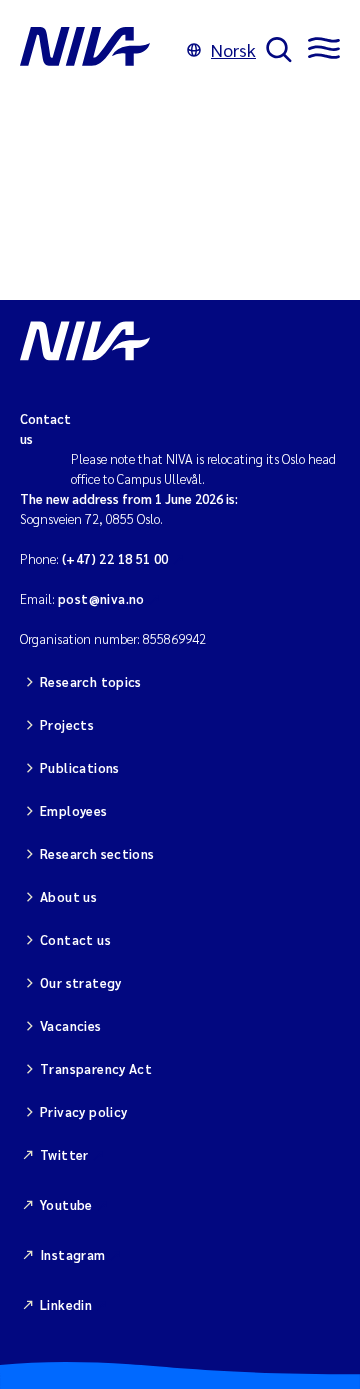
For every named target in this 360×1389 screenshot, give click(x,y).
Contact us (75, 939)
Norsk (233, 49)
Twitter (64, 1154)
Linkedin (66, 1304)
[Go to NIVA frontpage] (98, 50)
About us (68, 896)
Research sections (97, 853)
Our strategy (81, 982)
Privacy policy (83, 1111)
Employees (74, 810)
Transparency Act (96, 1068)
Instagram (73, 1254)
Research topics (91, 681)
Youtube (66, 1204)
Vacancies (71, 1025)
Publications (80, 767)
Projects (67, 724)
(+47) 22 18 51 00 (115, 558)
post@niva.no (101, 598)
